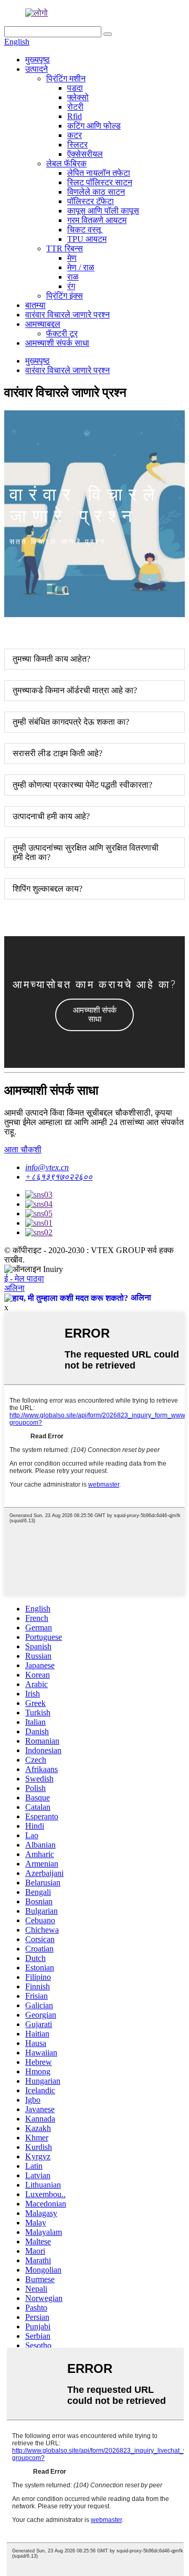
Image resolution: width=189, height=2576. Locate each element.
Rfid (75, 116)
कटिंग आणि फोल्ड (94, 126)
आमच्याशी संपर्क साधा (57, 343)
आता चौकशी (23, 1149)
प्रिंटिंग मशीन (66, 78)
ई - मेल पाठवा (24, 1279)
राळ (73, 277)
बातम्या (35, 305)
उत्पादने (36, 69)
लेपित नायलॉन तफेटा (99, 173)
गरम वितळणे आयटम (97, 220)
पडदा (75, 88)
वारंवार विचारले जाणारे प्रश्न (67, 315)
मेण (72, 258)
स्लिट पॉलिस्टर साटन (100, 182)
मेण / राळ (81, 267)
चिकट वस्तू (84, 230)
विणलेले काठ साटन (96, 192)
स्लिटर (77, 145)
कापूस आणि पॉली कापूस (103, 211)
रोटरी (75, 107)
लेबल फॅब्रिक (66, 163)
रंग (71, 286)
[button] (94, 1015)
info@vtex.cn (47, 1167)
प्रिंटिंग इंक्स (65, 296)
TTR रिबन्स (65, 248)
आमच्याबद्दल (43, 324)
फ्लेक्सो (78, 97)
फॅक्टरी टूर (62, 333)
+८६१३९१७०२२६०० (59, 1177)
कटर (75, 135)
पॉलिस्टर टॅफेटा (91, 201)
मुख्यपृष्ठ (38, 60)
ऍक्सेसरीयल (85, 154)
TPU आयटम (87, 239)
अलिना (14, 1288)
